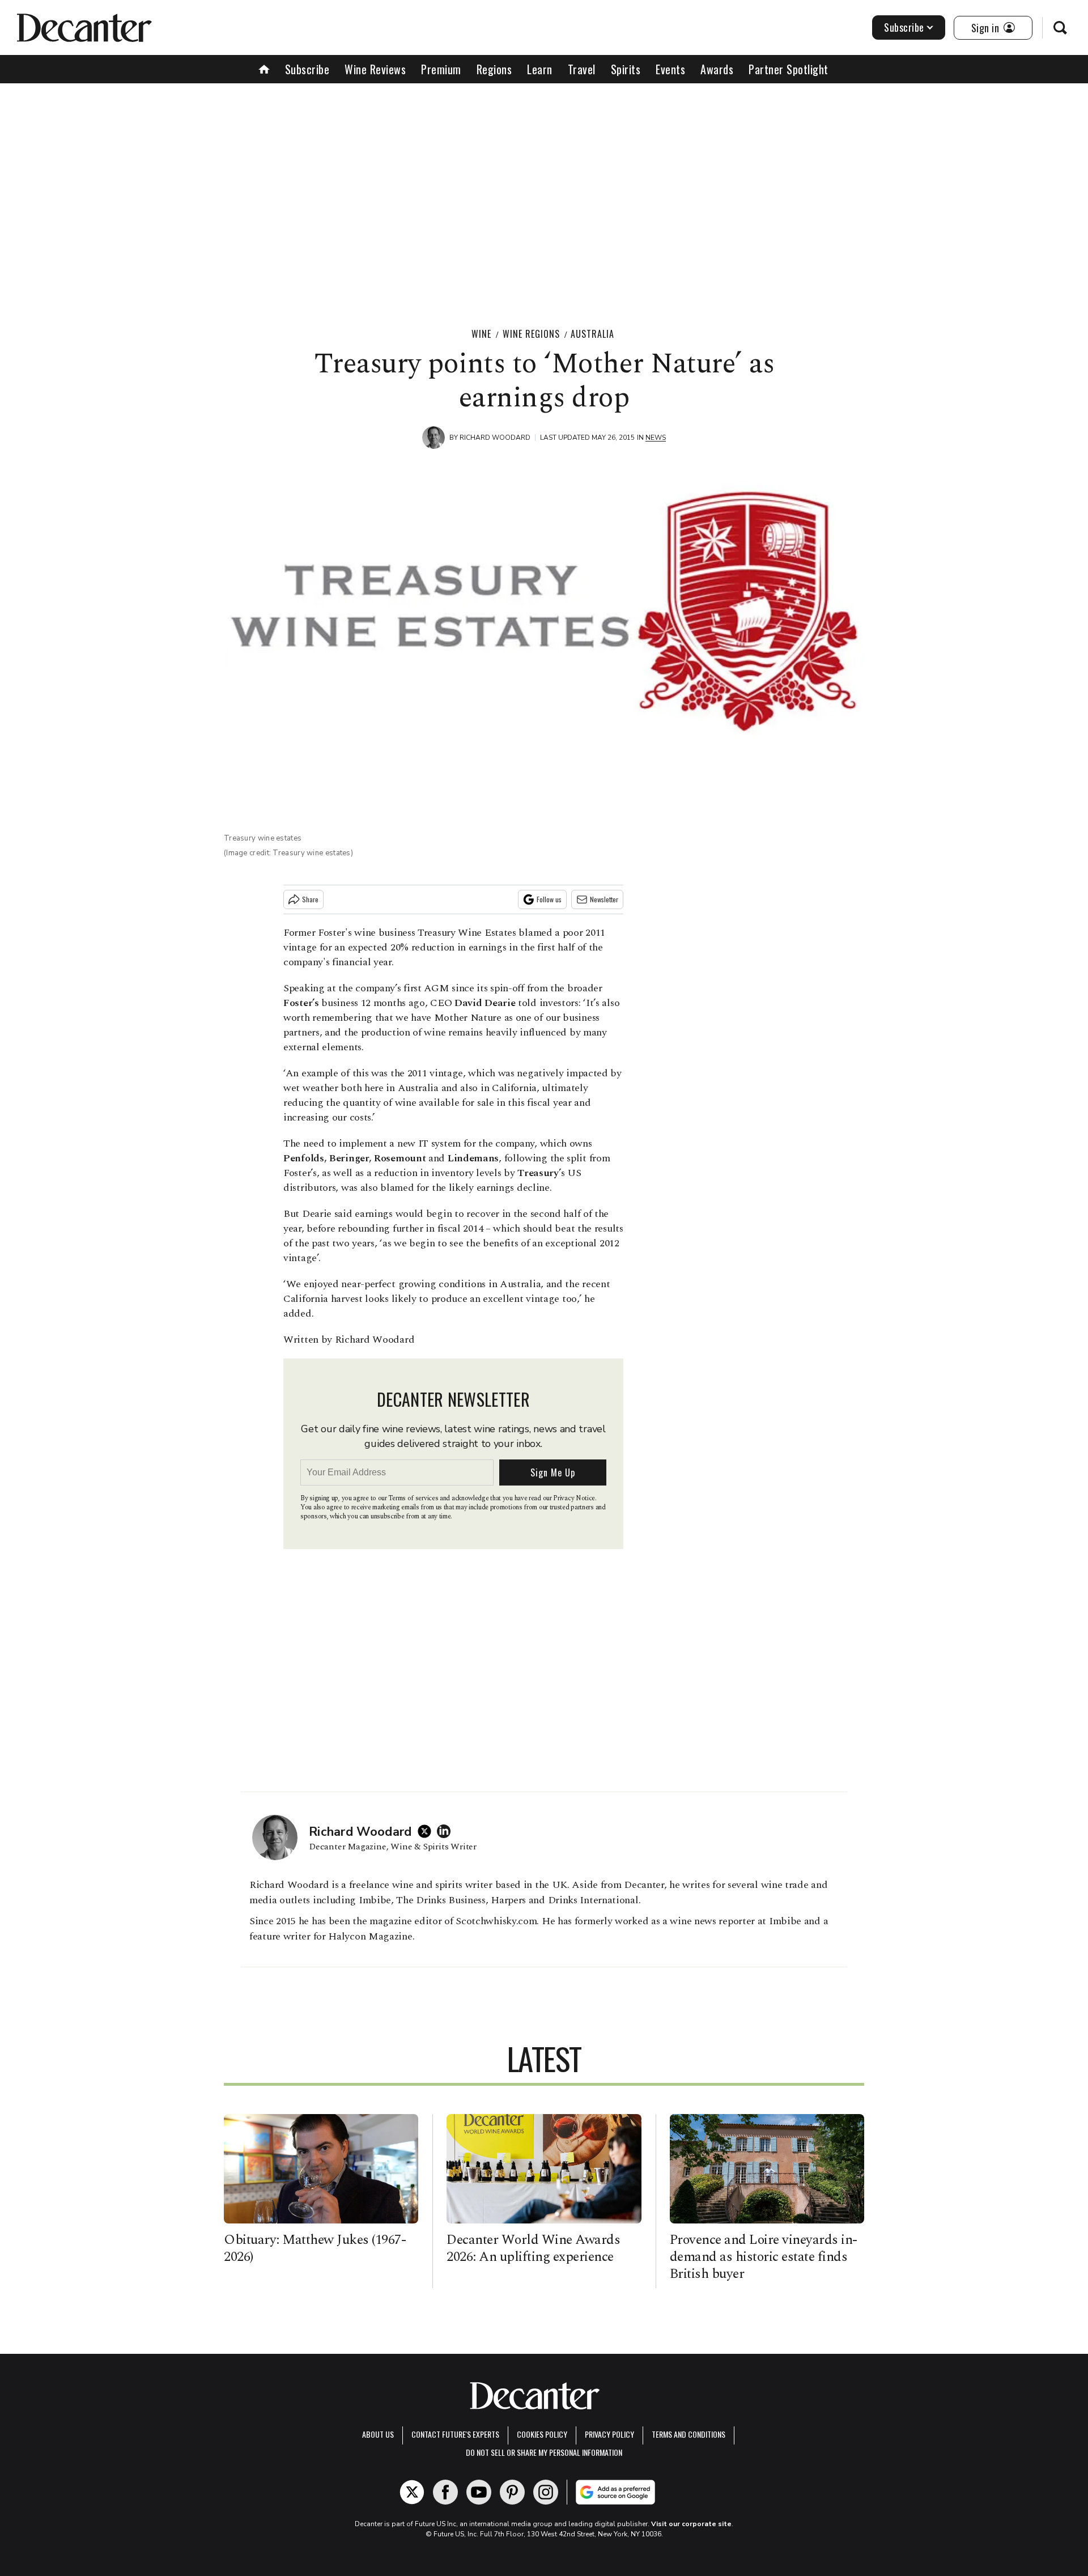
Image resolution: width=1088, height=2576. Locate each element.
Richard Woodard (495, 438)
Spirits (626, 69)
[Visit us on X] (412, 2492)
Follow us (549, 899)
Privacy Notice (574, 1498)
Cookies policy (542, 2434)
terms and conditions (688, 2434)
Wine (481, 334)
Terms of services (414, 1498)
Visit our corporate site (691, 2524)
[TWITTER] (427, 1831)
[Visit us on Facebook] (445, 2492)
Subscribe (904, 27)
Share (310, 899)
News (656, 438)
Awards (717, 69)
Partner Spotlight (789, 69)
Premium (441, 69)
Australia (592, 334)
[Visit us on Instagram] (546, 2492)
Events (670, 69)
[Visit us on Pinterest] (512, 2492)
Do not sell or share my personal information (544, 2452)
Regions (494, 69)
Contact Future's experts (455, 2434)
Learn (540, 69)
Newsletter (604, 899)
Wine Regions (531, 334)
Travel (582, 69)
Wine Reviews (375, 69)
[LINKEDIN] (447, 1831)
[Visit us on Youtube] (479, 2492)
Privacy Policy (609, 2434)
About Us (378, 2434)
